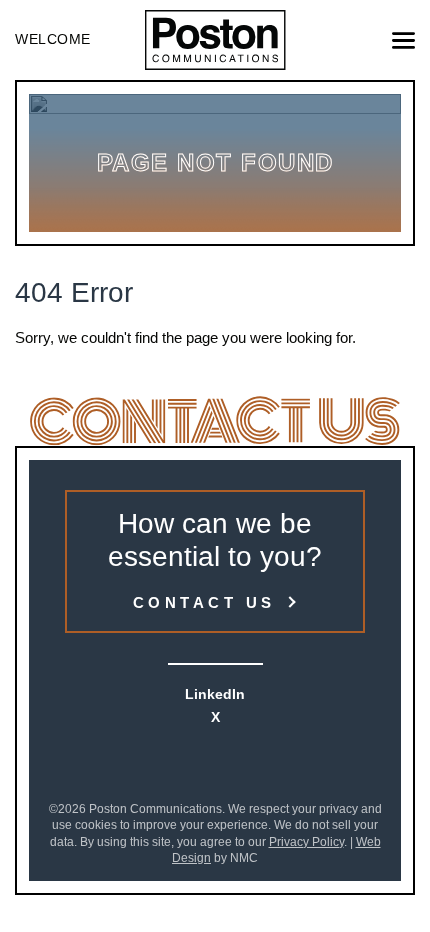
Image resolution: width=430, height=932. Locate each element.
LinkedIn (215, 694)
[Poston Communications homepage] (215, 40)
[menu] (403, 40)
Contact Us (204, 602)
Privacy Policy (306, 842)
